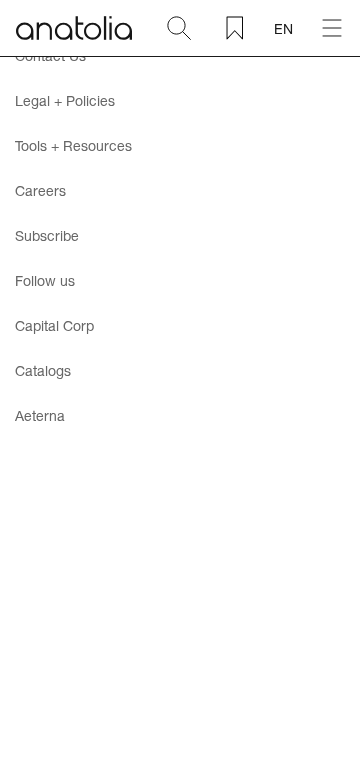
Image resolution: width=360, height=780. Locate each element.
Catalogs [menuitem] (43, 370)
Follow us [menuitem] (45, 280)
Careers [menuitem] (40, 190)
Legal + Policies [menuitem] (65, 100)
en (283, 28)
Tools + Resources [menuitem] (73, 145)
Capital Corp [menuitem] (54, 325)
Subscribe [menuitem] (47, 235)
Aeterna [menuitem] (40, 415)
